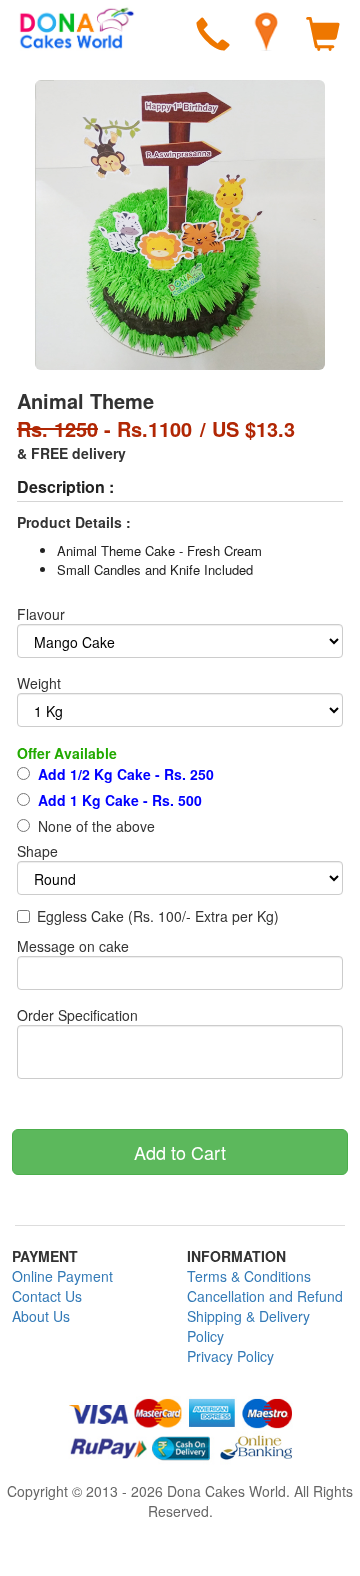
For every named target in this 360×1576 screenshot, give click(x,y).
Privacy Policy (230, 1356)
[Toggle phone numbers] (213, 37)
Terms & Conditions (249, 1276)
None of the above (94, 826)
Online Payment (62, 1276)
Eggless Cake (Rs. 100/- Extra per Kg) (158, 916)
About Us (41, 1316)
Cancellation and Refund (265, 1296)
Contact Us (47, 1296)
